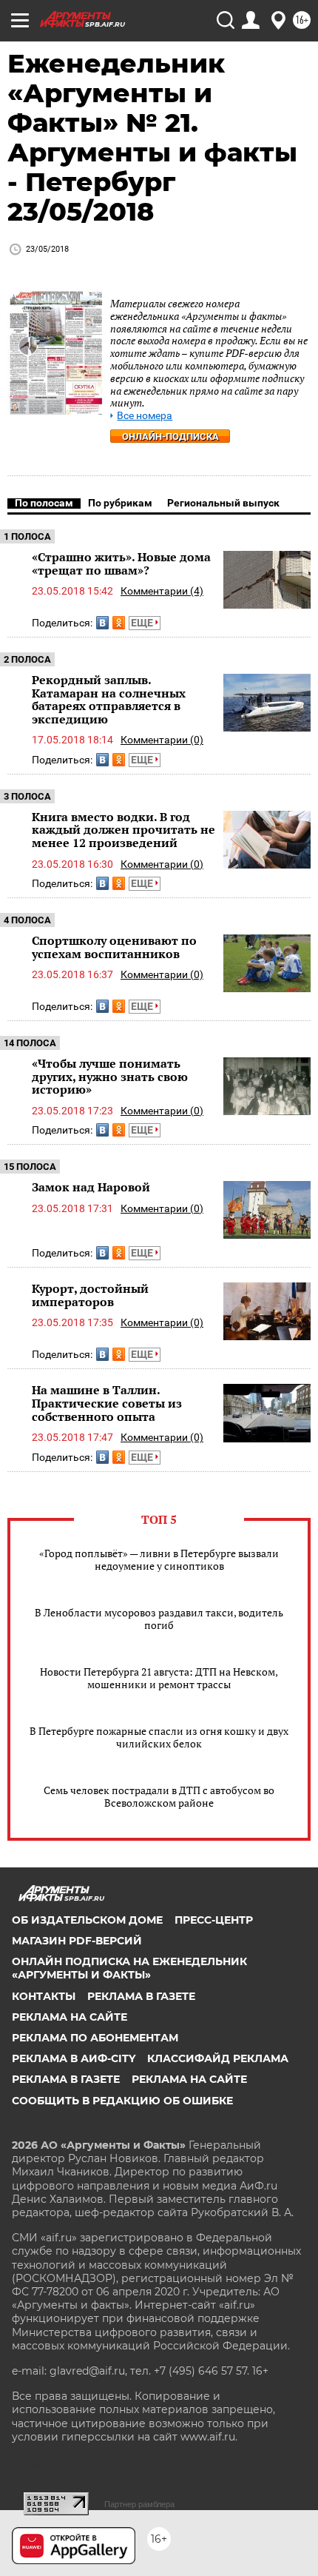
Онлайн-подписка (170, 436)
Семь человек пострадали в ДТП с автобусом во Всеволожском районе (159, 1796)
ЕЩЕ (143, 623)
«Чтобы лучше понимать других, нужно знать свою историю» (110, 1076)
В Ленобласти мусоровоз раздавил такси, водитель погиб (159, 1619)
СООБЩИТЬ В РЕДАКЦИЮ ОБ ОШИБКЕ (122, 2101)
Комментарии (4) (162, 591)
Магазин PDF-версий (77, 1941)
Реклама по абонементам (95, 2038)
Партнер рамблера (139, 2504)
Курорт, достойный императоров (90, 1295)
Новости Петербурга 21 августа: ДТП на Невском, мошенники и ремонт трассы (159, 1678)
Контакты (44, 1996)
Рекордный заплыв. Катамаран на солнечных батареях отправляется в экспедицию (109, 699)
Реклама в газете (141, 1996)
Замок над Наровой (91, 1187)
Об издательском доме (87, 1920)
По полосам (44, 503)
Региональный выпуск (223, 503)
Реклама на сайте (70, 2017)
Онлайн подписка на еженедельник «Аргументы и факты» (129, 1968)
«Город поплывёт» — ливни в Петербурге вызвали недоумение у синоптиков (159, 1559)
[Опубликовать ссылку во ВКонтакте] (102, 623)
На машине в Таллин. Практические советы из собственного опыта (107, 1403)
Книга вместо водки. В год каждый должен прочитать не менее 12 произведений (124, 830)
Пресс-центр (214, 1920)
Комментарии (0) (162, 740)
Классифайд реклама (218, 2058)
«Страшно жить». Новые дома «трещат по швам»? (121, 563)
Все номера (145, 416)
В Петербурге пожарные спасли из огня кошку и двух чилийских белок (159, 1737)
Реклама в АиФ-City (74, 2058)
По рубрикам (120, 503)
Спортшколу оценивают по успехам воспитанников (114, 947)
